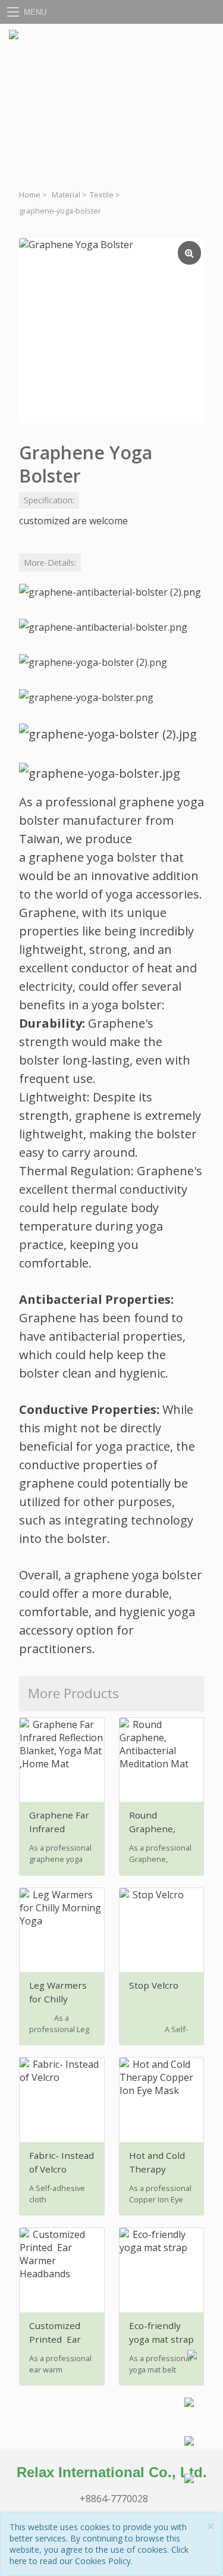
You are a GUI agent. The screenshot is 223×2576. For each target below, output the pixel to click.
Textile (102, 195)
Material (66, 195)
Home (30, 195)
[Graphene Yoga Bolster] (111, 331)
